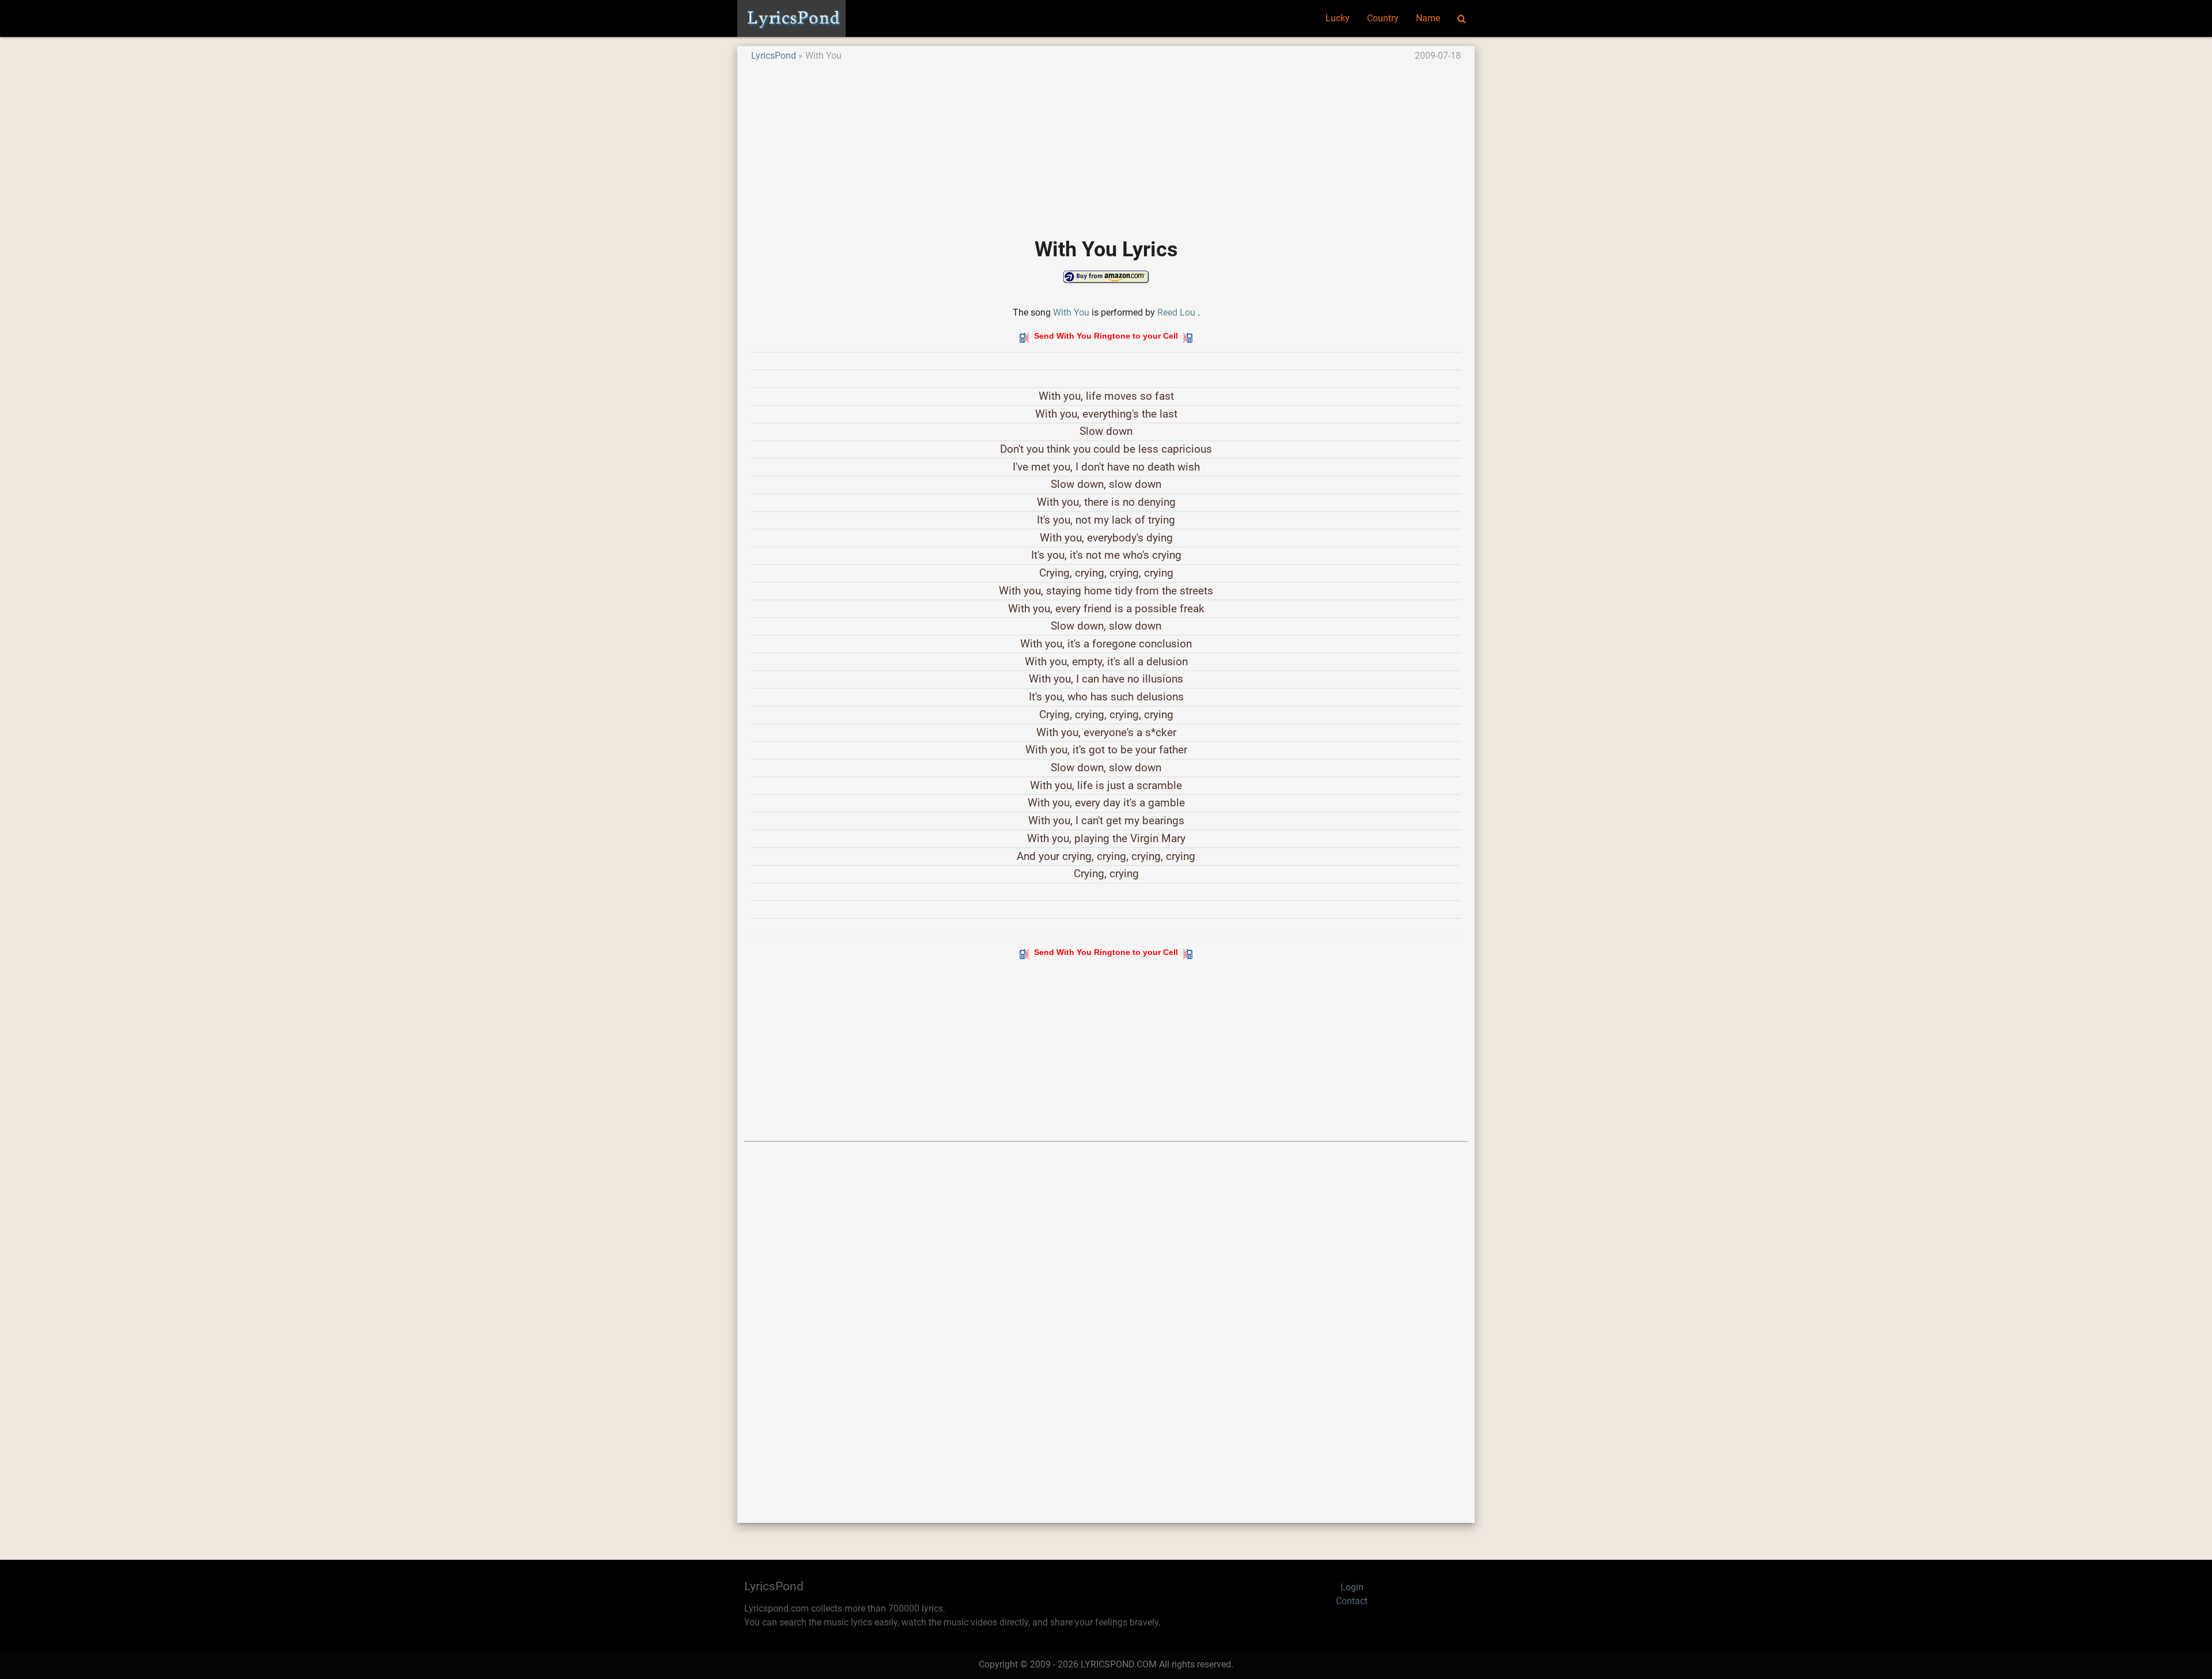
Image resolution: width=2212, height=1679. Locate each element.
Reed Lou (1176, 312)
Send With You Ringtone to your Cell (1106, 336)
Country (1383, 18)
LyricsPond (774, 56)
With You (1071, 312)
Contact (1352, 1601)
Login (1352, 1587)
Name (1428, 18)
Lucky (1338, 18)
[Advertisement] (1097, 143)
